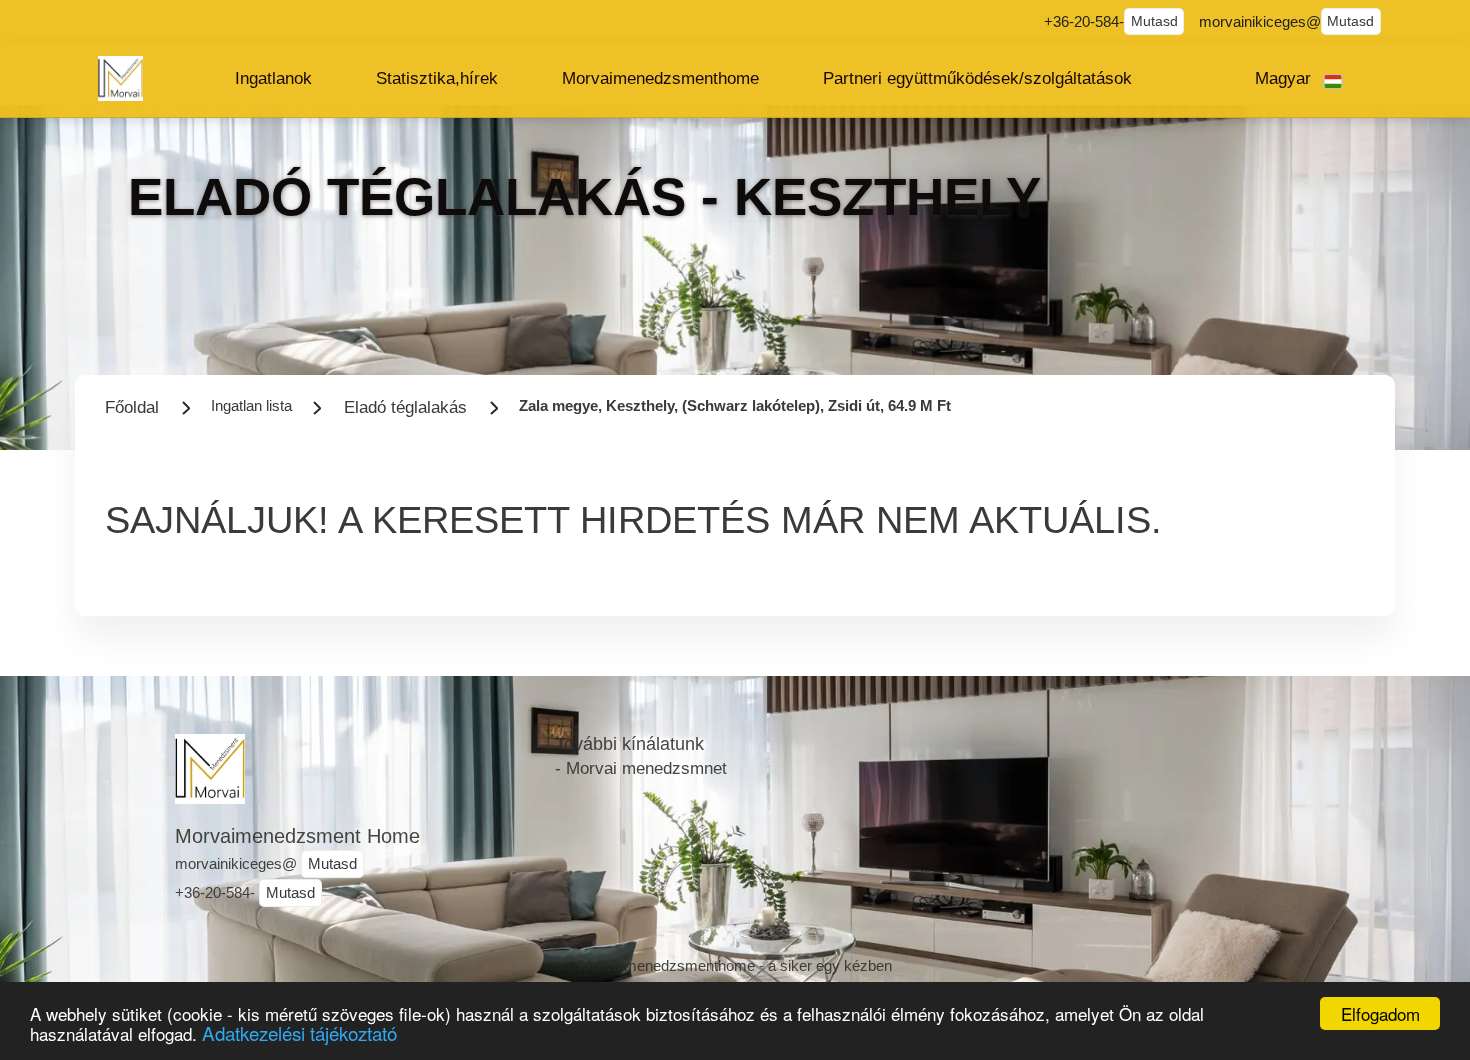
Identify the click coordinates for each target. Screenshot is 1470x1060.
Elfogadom (1380, 1013)
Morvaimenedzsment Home (297, 836)
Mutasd (1154, 21)
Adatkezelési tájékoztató (299, 1032)
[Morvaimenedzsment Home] (120, 78)
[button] (273, 79)
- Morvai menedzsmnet (641, 768)
